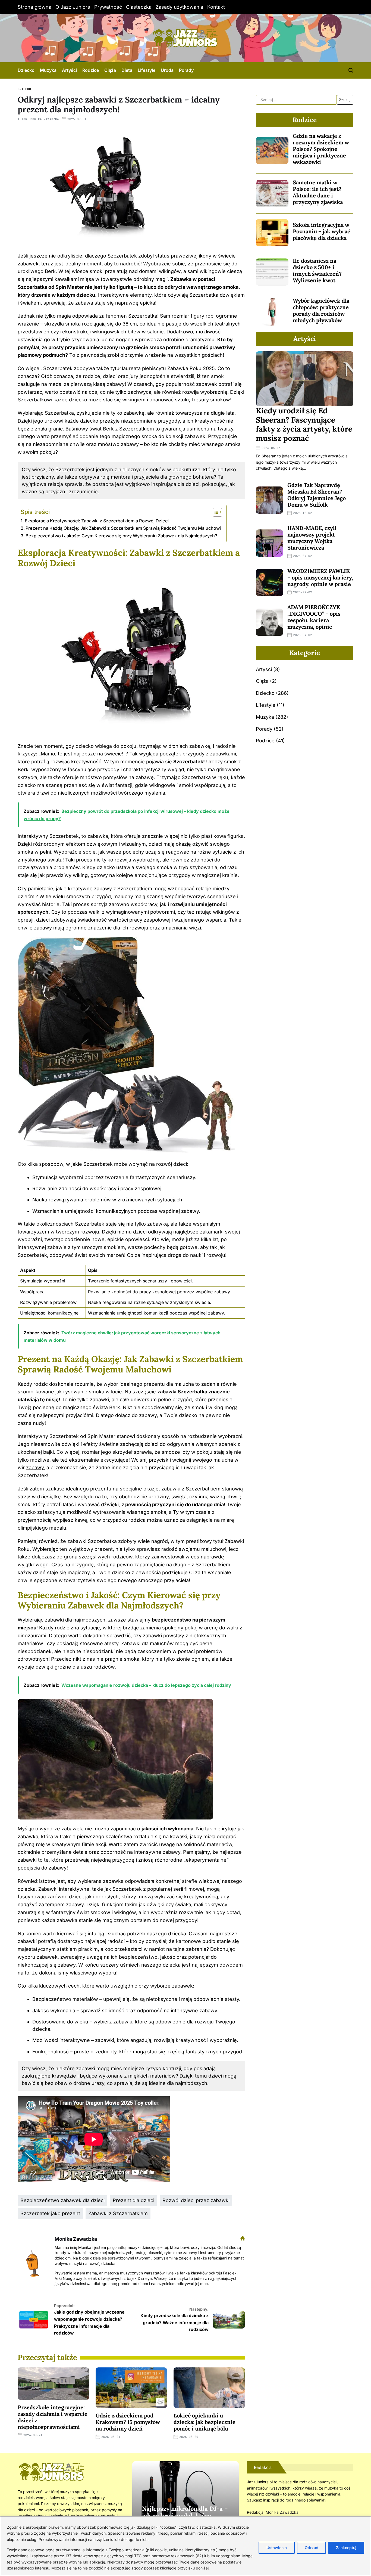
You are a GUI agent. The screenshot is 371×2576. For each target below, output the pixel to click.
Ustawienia (277, 2548)
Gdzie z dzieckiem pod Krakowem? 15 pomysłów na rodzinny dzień (128, 2422)
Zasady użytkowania (179, 7)
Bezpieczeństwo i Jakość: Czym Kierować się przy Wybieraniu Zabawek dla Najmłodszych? (121, 536)
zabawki (167, 1392)
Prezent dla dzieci (133, 2200)
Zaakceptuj (346, 2548)
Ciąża (110, 70)
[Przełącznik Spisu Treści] (215, 512)
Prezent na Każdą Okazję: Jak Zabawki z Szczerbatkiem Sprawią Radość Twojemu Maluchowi (123, 528)
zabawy (35, 1467)
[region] (185, 2546)
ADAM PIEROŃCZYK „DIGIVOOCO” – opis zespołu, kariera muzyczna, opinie (314, 617)
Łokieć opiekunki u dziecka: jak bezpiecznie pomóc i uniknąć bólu (205, 2422)
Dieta (127, 70)
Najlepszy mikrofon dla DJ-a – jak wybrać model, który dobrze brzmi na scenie (185, 2516)
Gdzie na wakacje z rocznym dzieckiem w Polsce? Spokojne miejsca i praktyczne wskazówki (321, 149)
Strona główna (34, 7)
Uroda (167, 70)
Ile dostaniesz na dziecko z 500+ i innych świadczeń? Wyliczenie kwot (317, 270)
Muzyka (48, 70)
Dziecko (26, 70)
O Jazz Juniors (73, 7)
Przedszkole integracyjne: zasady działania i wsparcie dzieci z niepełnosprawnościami (53, 2417)
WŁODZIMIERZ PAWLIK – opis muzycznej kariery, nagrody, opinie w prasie (320, 577)
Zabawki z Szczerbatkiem (118, 2213)
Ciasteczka (139, 7)
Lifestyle (147, 70)
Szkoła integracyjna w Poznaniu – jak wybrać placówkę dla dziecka (321, 231)
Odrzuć (311, 2548)
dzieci (215, 2076)
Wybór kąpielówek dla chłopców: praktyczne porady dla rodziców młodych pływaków (321, 310)
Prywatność (108, 7)
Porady (186, 70)
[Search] (351, 70)
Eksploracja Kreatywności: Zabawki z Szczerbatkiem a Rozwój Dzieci (97, 521)
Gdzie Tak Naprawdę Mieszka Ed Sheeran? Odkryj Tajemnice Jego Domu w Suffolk (317, 495)
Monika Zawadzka (45, 119)
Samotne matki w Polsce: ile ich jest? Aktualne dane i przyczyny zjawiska (318, 192)
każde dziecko (81, 421)
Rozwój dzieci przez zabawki (196, 2200)
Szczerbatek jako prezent (50, 2213)
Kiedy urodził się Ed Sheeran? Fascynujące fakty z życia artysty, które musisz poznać (304, 424)
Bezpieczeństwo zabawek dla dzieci (62, 2200)
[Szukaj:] (296, 100)
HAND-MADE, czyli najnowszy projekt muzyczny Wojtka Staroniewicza (312, 538)
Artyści (69, 70)
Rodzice (91, 70)
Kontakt (216, 7)
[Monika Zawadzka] (33, 2261)
